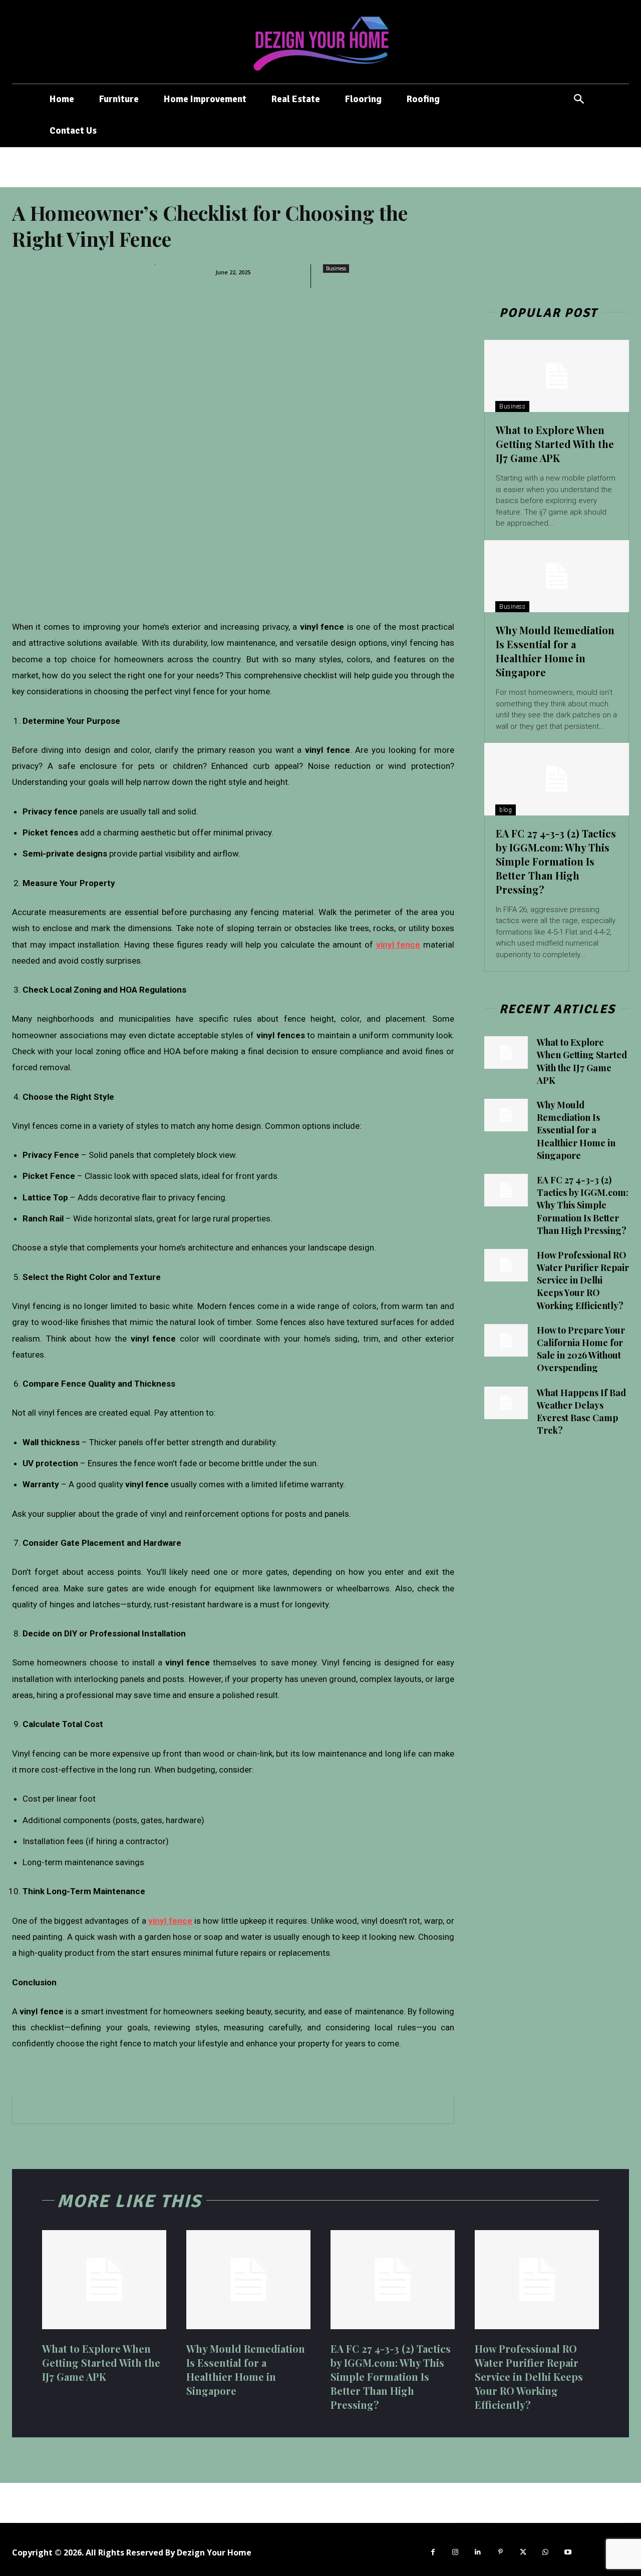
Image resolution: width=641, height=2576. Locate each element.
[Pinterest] (501, 2552)
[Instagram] (455, 2552)
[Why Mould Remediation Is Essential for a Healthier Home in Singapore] (557, 576)
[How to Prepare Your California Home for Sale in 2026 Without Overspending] (506, 1340)
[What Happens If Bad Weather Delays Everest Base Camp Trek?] (506, 1403)
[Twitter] (523, 2552)
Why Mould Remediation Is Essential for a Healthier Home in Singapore (555, 651)
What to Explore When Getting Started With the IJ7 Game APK (555, 444)
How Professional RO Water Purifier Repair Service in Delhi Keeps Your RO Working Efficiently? (583, 1280)
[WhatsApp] (546, 2552)
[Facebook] (433, 2552)
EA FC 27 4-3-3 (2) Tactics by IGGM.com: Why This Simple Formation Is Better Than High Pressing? (556, 861)
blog (506, 810)
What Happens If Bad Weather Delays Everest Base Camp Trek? (581, 1412)
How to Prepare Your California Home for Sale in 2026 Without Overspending (581, 1349)
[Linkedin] (478, 2552)
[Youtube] (568, 2552)
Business (336, 268)
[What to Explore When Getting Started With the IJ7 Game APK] (557, 376)
